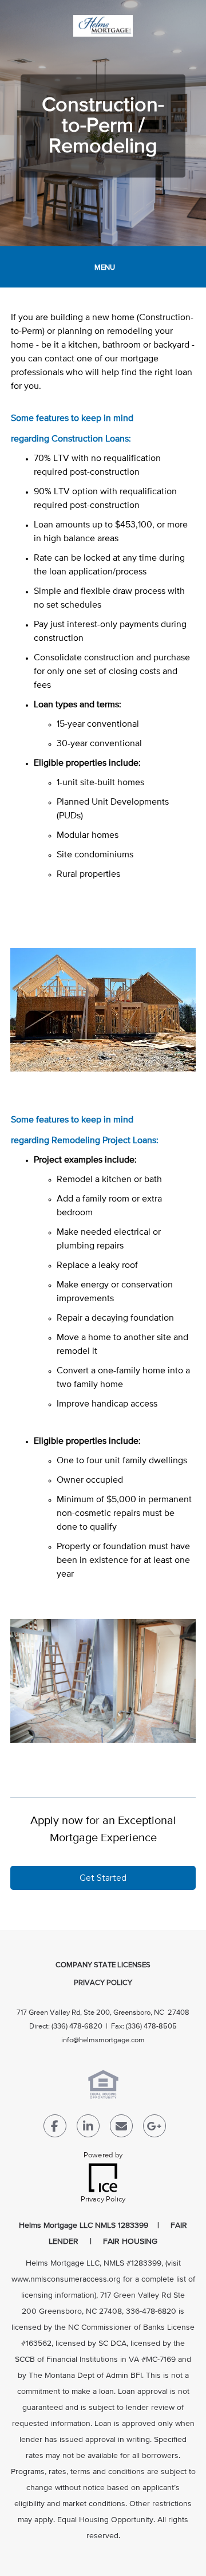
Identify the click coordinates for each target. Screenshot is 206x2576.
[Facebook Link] (55, 2128)
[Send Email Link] (121, 2128)
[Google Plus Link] (154, 2128)
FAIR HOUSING (130, 2242)
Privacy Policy (103, 1983)
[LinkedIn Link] (88, 2128)
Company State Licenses (103, 1965)
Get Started (103, 1878)
